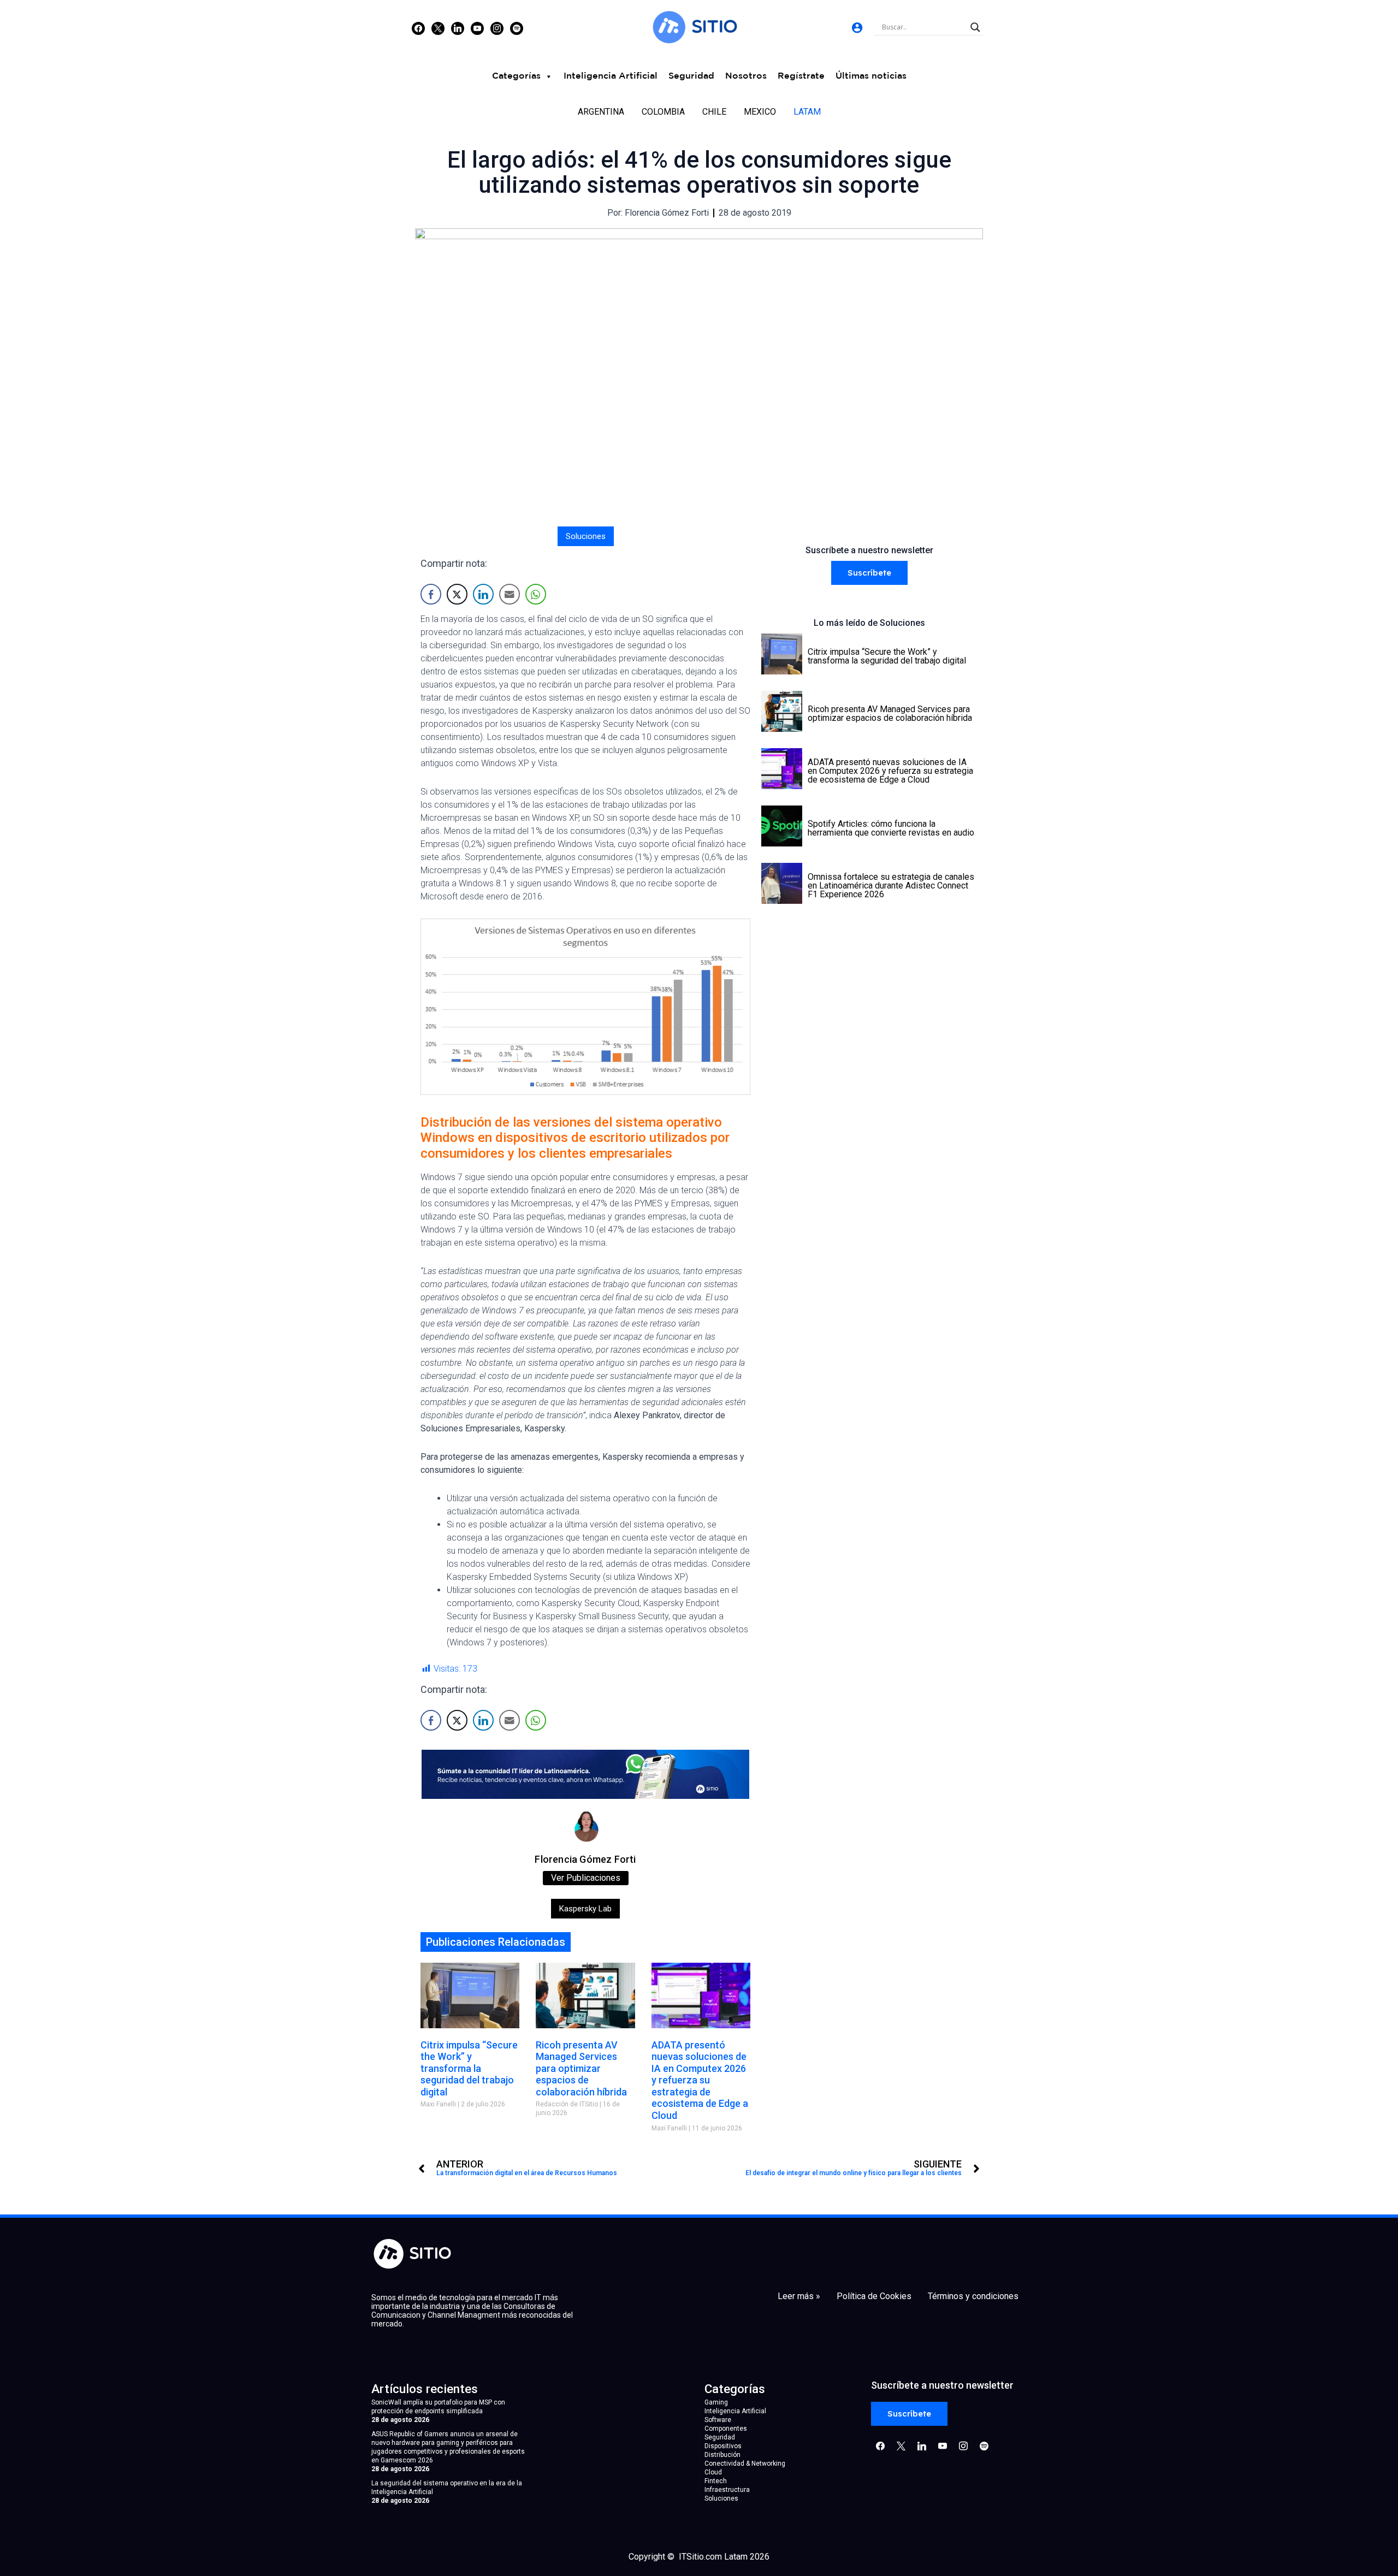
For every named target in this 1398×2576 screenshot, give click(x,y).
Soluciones (586, 536)
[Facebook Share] (431, 594)
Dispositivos (723, 2446)
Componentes (726, 2429)
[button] (869, 573)
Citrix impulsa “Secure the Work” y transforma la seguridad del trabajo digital (469, 2068)
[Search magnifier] (975, 27)
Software (718, 2420)
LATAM (807, 112)
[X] (438, 28)
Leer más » (799, 2296)
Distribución (722, 2455)
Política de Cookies (874, 2296)
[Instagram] (458, 28)
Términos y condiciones (973, 2296)
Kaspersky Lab (585, 1909)
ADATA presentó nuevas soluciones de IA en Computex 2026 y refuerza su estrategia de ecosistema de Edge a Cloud (700, 2080)
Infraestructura (727, 2490)
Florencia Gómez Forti (585, 1859)
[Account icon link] (857, 28)
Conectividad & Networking (745, 2464)
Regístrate (801, 76)
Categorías (516, 76)
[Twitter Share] (457, 594)
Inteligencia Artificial (611, 76)
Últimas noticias (871, 76)
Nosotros (746, 76)
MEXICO (760, 112)
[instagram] (497, 28)
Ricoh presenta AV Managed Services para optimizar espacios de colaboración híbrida (581, 2068)
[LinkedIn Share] (483, 594)
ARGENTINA (601, 112)
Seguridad (691, 76)
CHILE (714, 112)
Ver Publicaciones (586, 1878)
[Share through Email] (510, 594)
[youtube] (477, 28)
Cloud (713, 2472)
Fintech (716, 2481)
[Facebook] (418, 28)
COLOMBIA (663, 112)
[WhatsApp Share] (536, 594)
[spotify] (517, 28)
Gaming (716, 2402)
